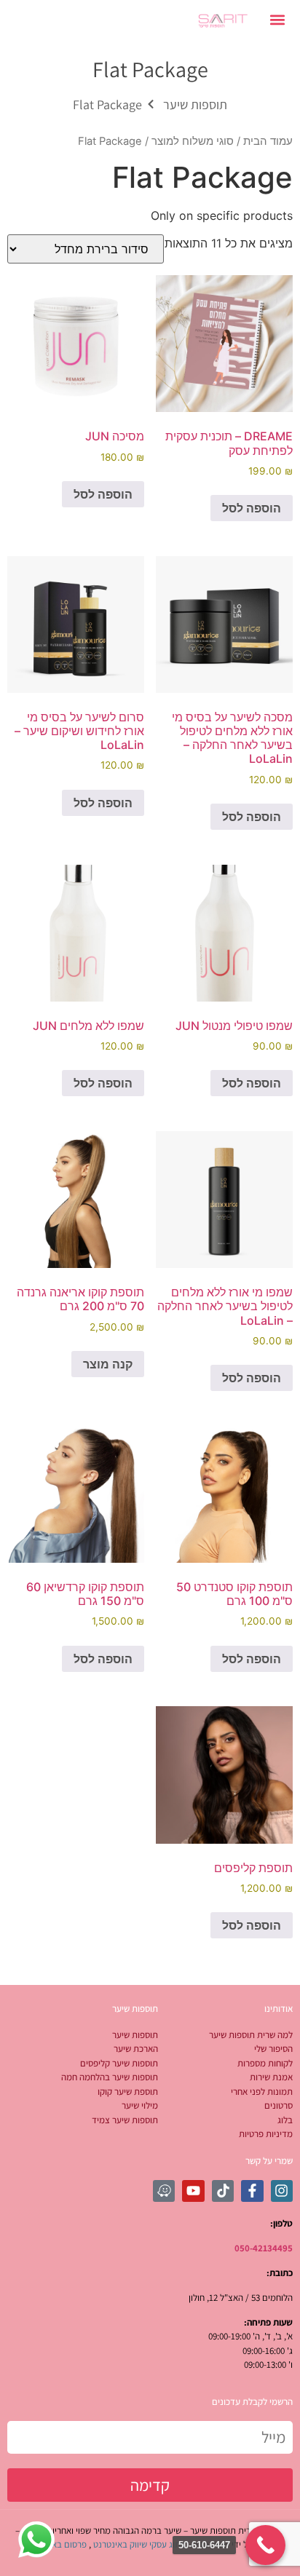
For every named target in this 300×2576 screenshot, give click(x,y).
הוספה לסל (252, 508)
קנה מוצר (108, 1364)
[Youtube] (193, 2191)
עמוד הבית (268, 141)
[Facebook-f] (252, 2191)
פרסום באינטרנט (57, 2544)
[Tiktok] (223, 2191)
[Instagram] (282, 2191)
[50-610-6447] (265, 2545)
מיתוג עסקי (169, 2544)
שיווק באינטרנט (120, 2544)
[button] (278, 19)
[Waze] (164, 2191)
